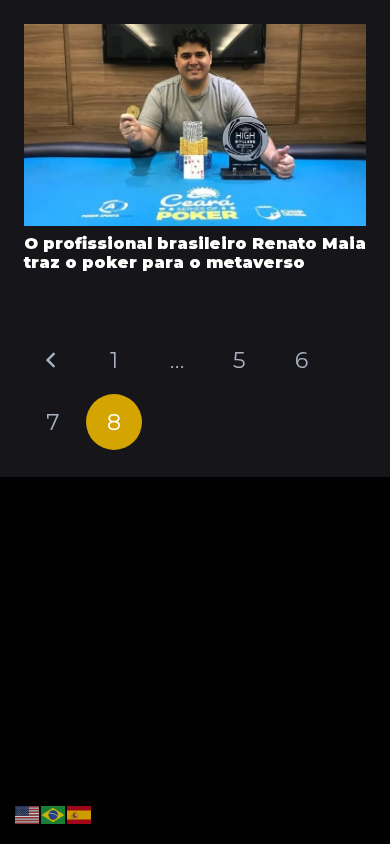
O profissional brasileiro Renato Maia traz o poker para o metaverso (195, 253)
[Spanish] (80, 813)
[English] (28, 813)
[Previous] (52, 360)
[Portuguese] (54, 813)
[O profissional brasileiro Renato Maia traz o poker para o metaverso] (195, 38)
